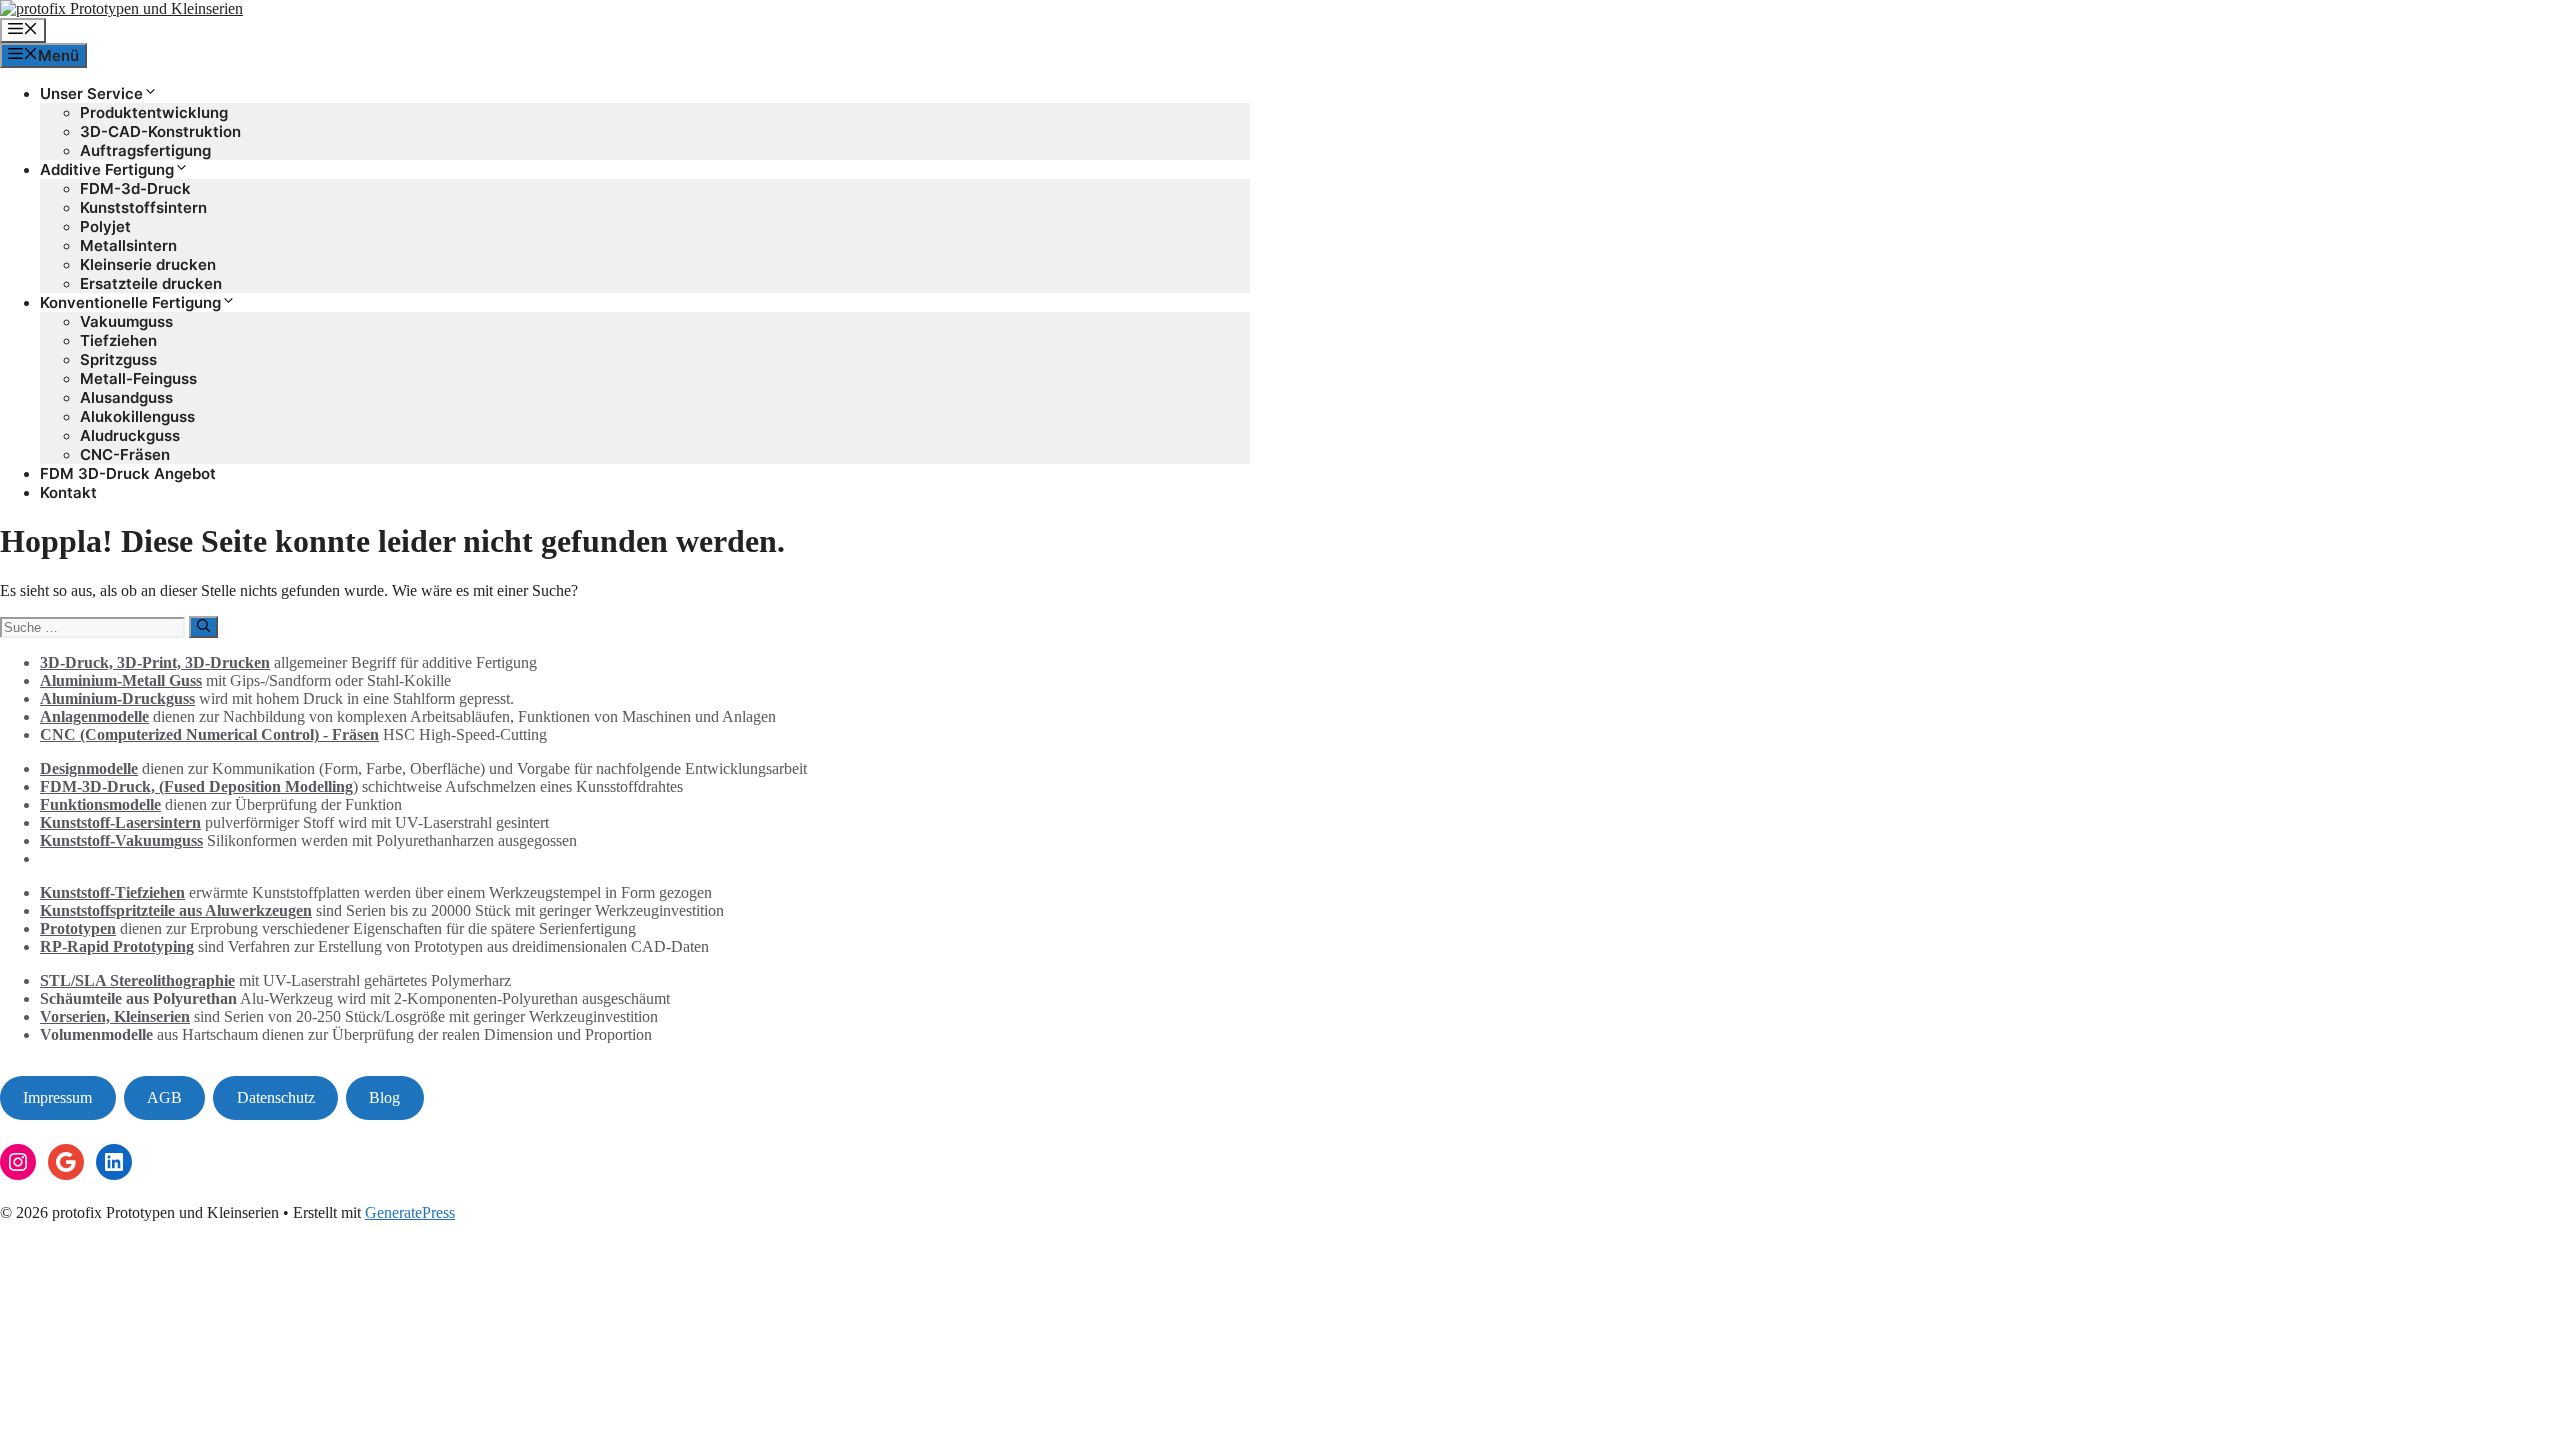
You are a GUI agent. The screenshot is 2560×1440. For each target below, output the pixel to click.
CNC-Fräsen (125, 454)
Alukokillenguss (137, 416)
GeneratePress (410, 1212)
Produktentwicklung (154, 112)
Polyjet (105, 226)
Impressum (57, 1097)
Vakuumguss (126, 321)
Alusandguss (126, 397)
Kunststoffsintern (143, 207)
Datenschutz (276, 1097)
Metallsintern (128, 245)
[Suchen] (203, 627)
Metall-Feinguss (138, 378)
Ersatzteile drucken (151, 283)
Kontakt (68, 492)
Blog (384, 1097)
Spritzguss (118, 359)
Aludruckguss (130, 435)
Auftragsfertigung (145, 150)
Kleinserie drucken (148, 264)
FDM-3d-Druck (135, 188)
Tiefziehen (118, 340)
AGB (164, 1097)
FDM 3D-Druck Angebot (128, 473)
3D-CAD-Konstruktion (160, 131)
